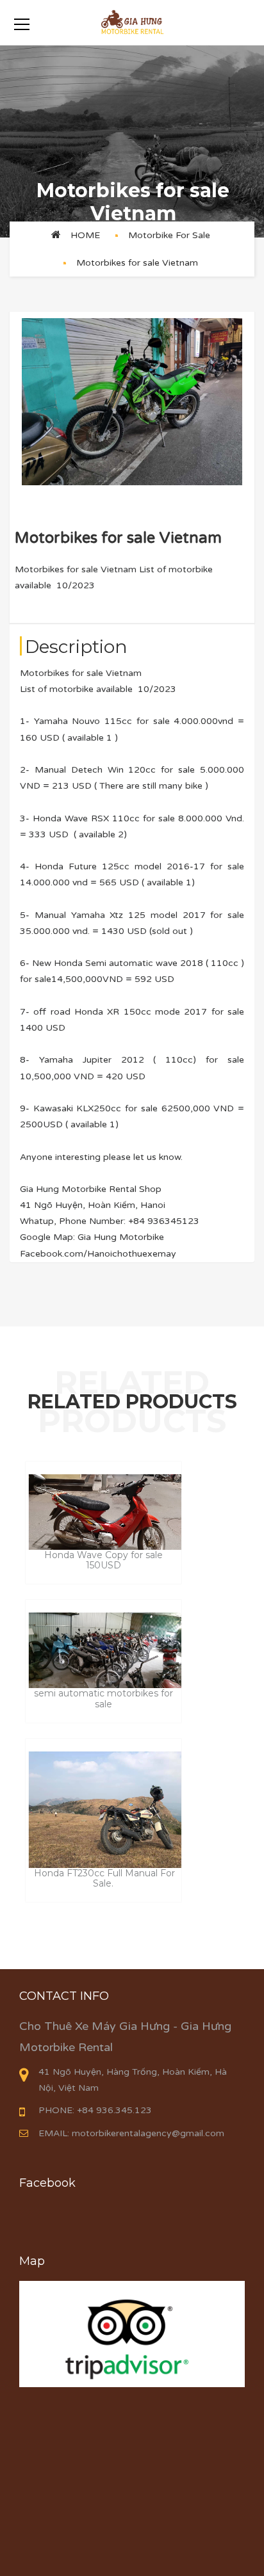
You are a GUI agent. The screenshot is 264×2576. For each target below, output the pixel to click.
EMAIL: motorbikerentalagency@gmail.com (131, 2133)
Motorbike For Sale (169, 235)
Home (85, 235)
